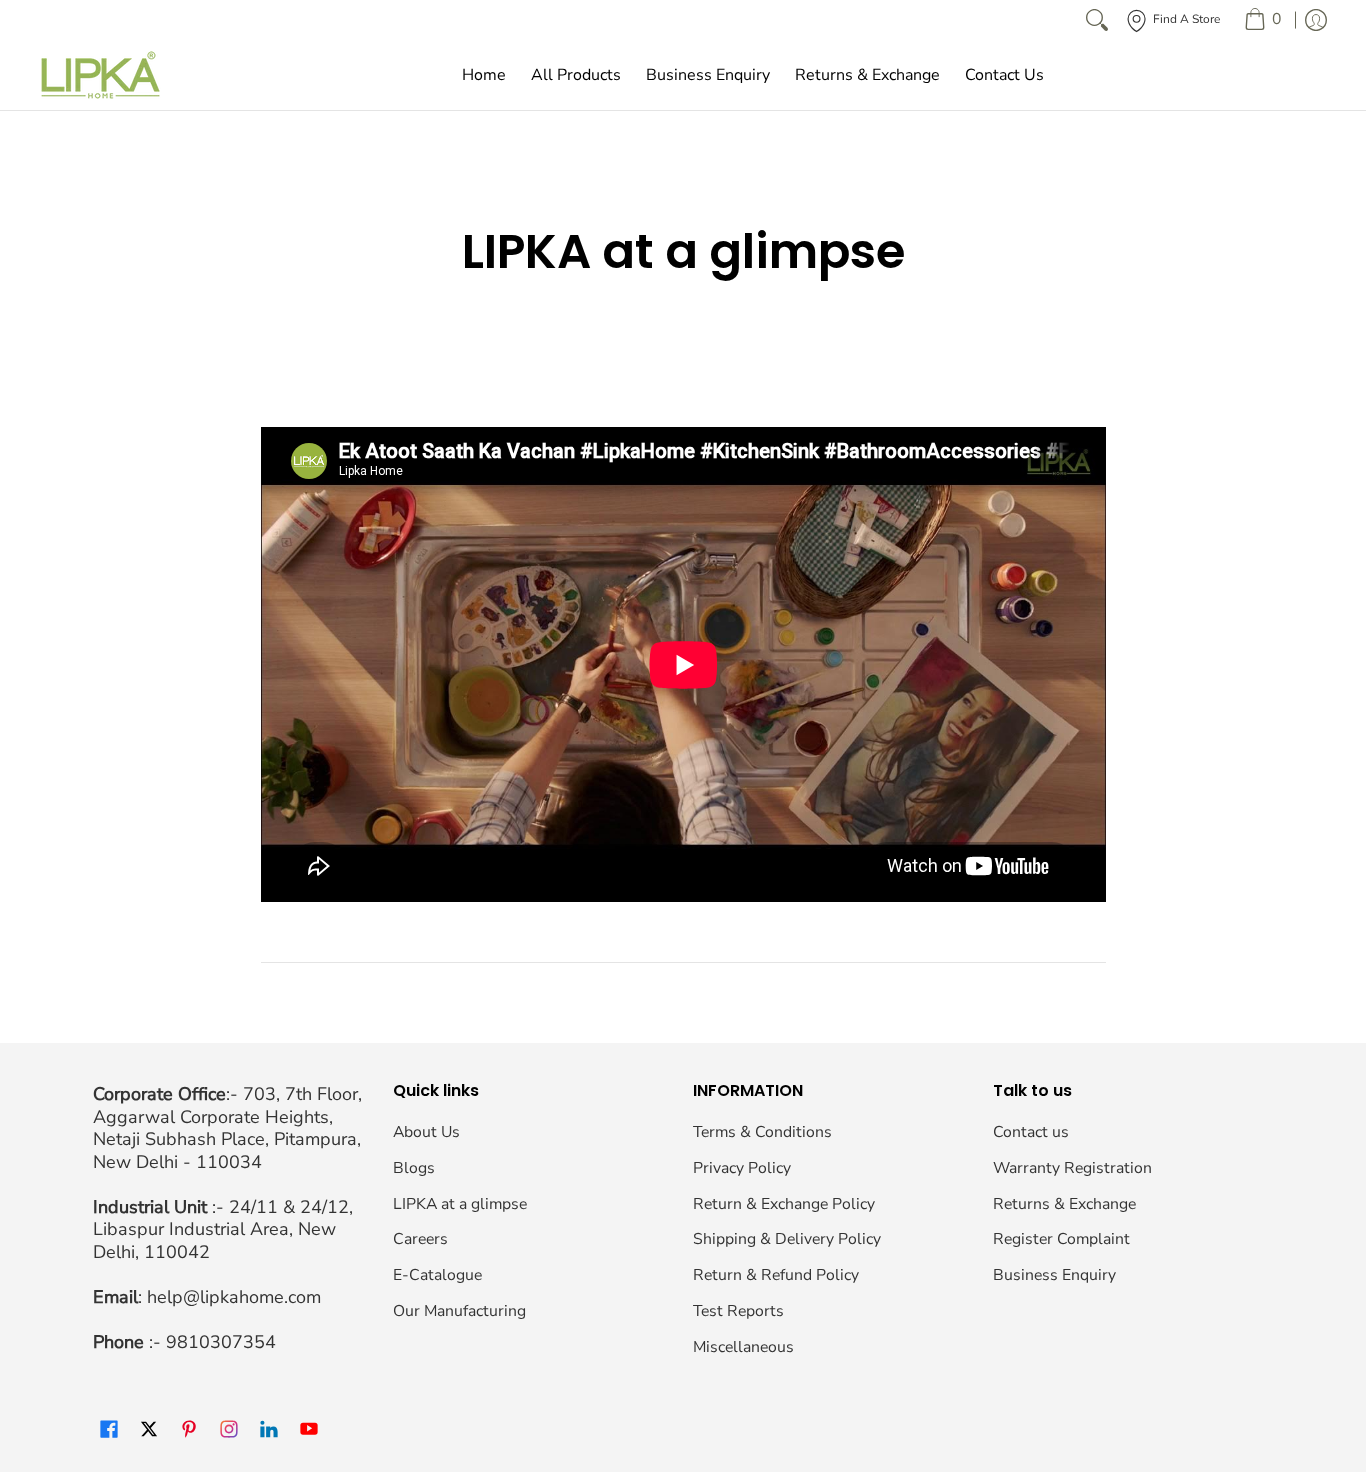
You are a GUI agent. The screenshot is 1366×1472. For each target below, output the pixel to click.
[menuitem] (1262, 20)
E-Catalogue (437, 1275)
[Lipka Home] (101, 75)
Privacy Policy (742, 1168)
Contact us (1031, 1132)
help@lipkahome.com (234, 1297)
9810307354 (221, 1342)
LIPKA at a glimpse (460, 1204)
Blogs (414, 1168)
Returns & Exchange (1064, 1204)
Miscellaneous (743, 1347)
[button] (109, 1430)
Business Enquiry (1054, 1275)
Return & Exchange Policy (784, 1204)
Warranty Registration (1072, 1168)
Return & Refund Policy (776, 1275)
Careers (420, 1239)
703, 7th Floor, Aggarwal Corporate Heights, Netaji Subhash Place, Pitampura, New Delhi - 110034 (227, 1128)
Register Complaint (1061, 1239)
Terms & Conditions (762, 1132)
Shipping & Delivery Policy (787, 1239)
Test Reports (738, 1311)
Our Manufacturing (459, 1311)
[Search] (1097, 20)
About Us (426, 1132)
